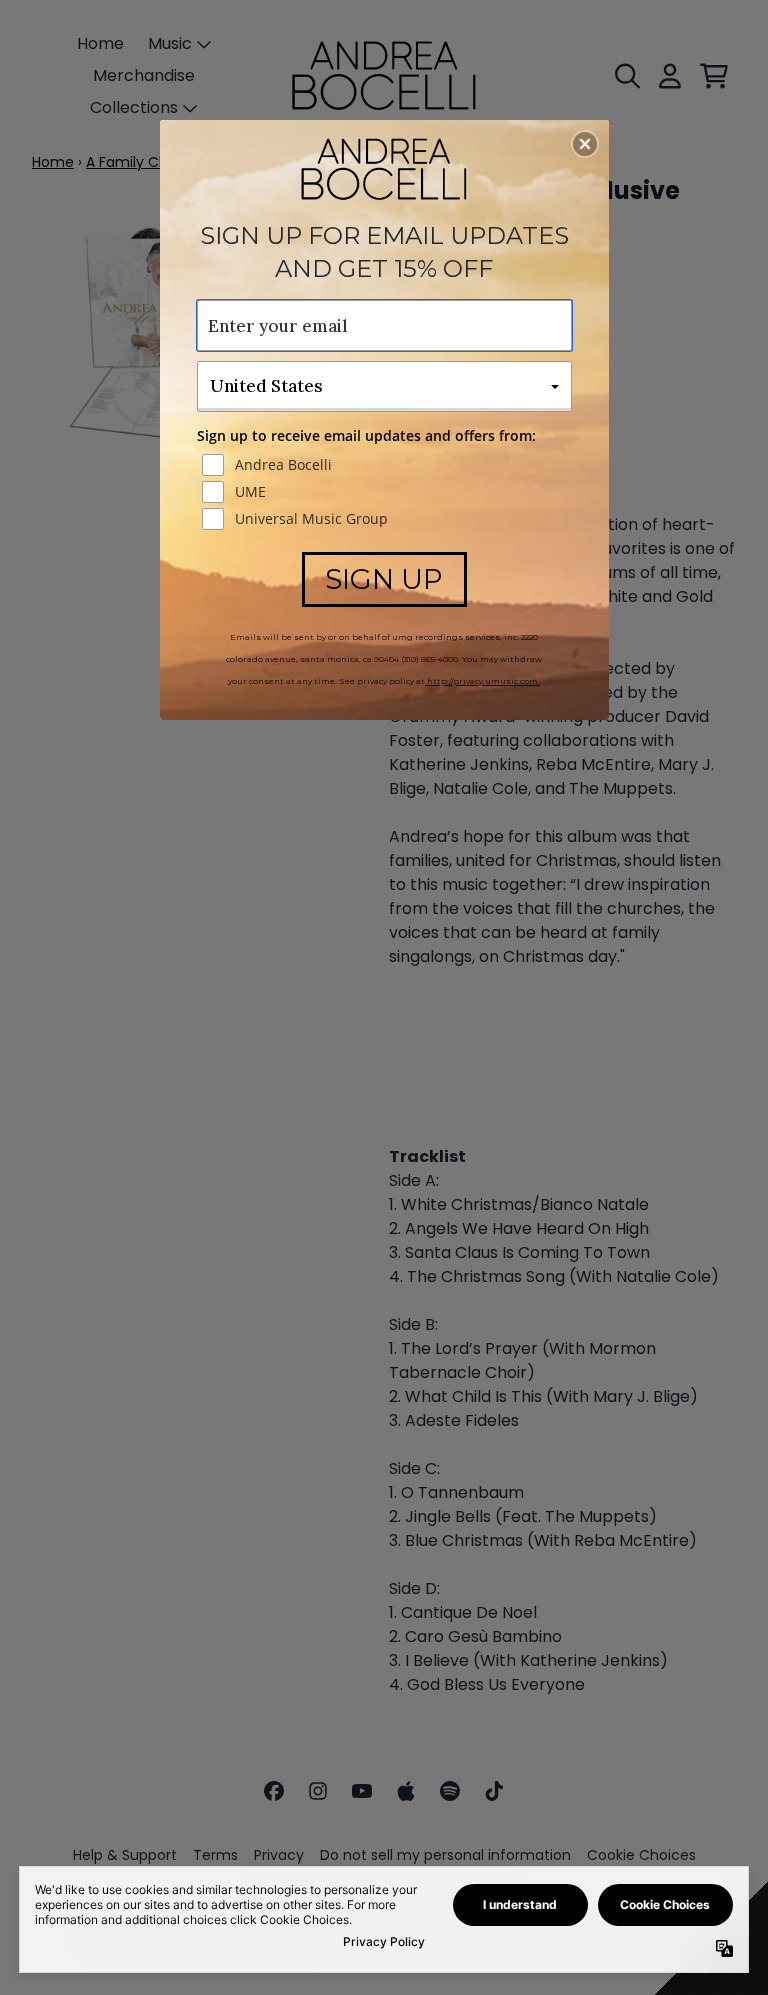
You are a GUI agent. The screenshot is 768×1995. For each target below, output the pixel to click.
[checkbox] (387, 465)
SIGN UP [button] (384, 579)
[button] (585, 144)
